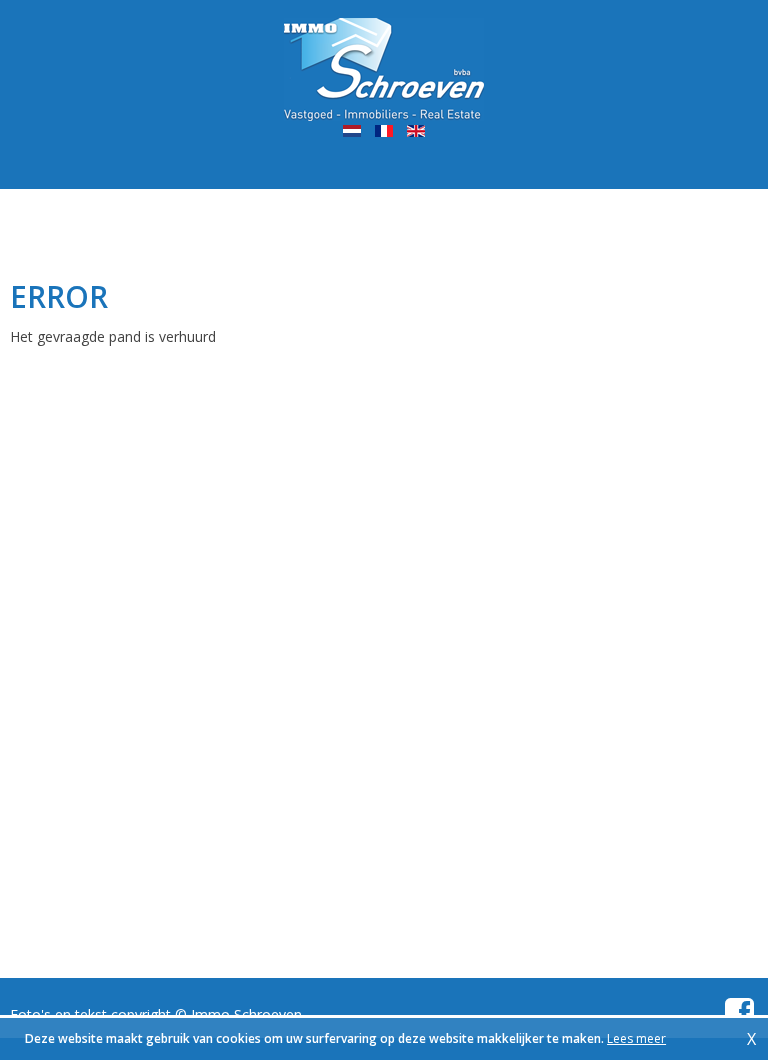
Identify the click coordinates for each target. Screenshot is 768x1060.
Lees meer (636, 1038)
